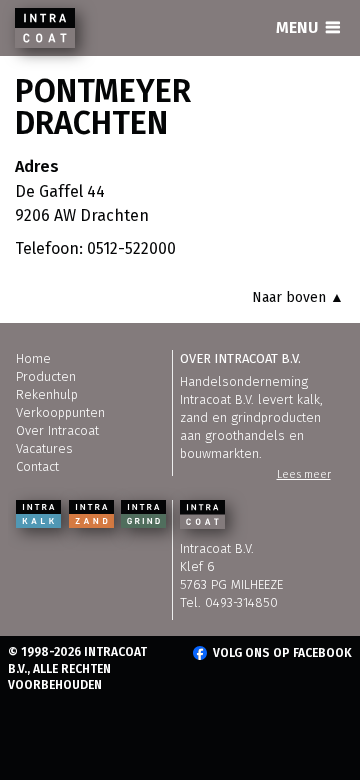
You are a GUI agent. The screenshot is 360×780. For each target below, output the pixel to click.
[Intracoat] (45, 28)
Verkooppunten (60, 412)
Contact (37, 466)
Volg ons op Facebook (282, 653)
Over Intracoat (57, 430)
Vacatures (44, 448)
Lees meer (304, 474)
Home (33, 358)
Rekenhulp (47, 394)
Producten (46, 376)
